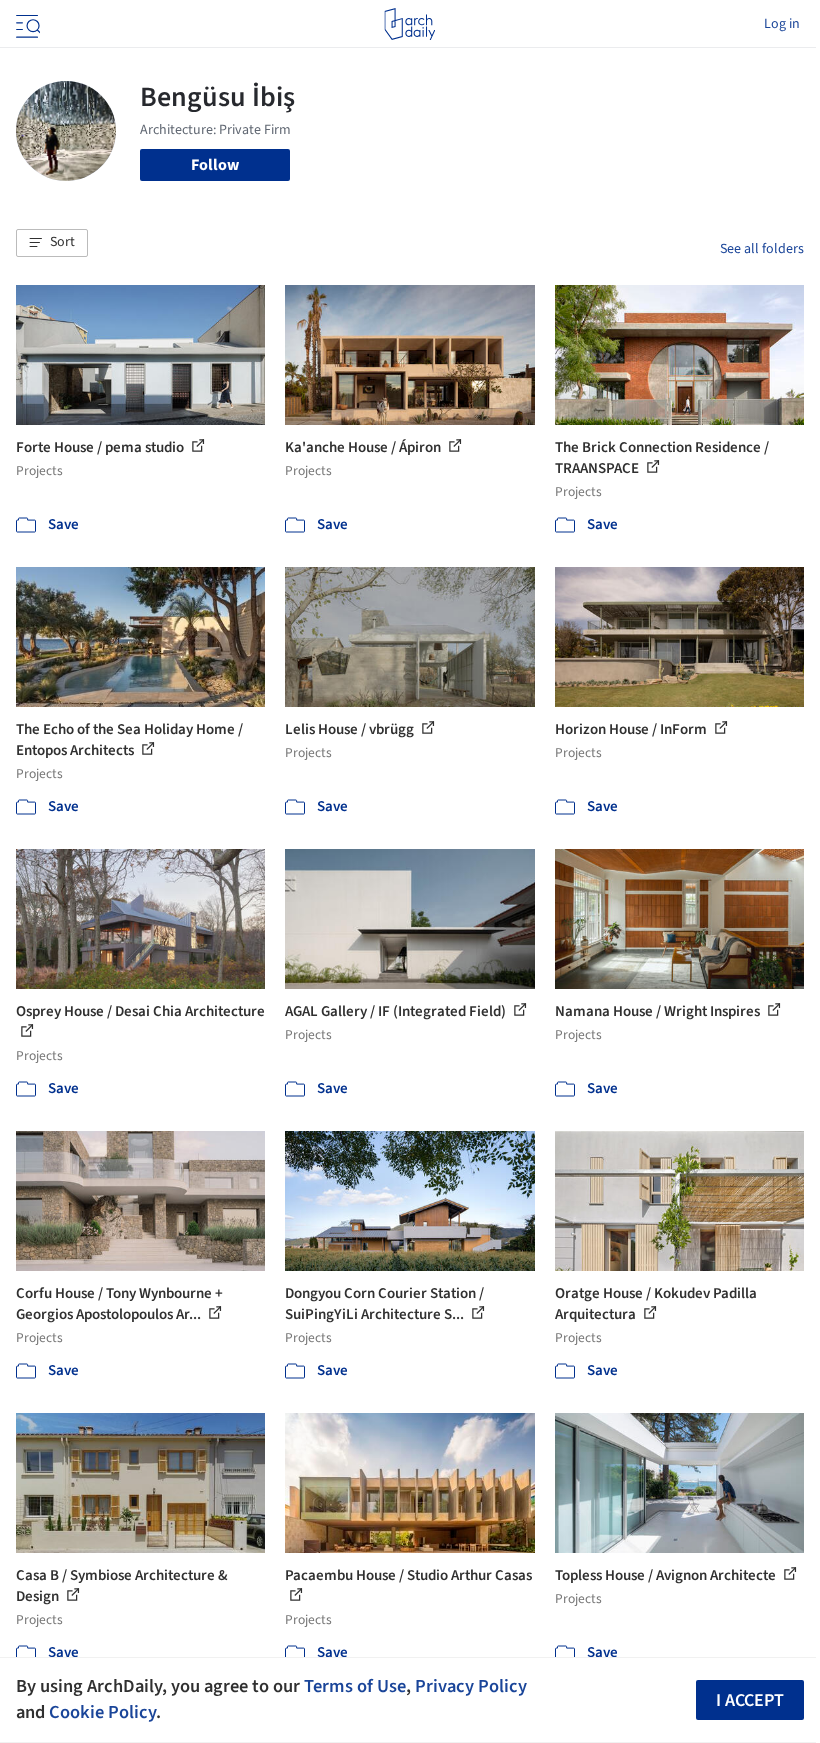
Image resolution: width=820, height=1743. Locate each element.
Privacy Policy (471, 1686)
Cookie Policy (102, 1712)
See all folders (762, 249)
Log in (782, 24)
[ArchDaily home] (409, 24)
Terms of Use (355, 1686)
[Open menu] (26, 24)
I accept (750, 1700)
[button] (52, 243)
